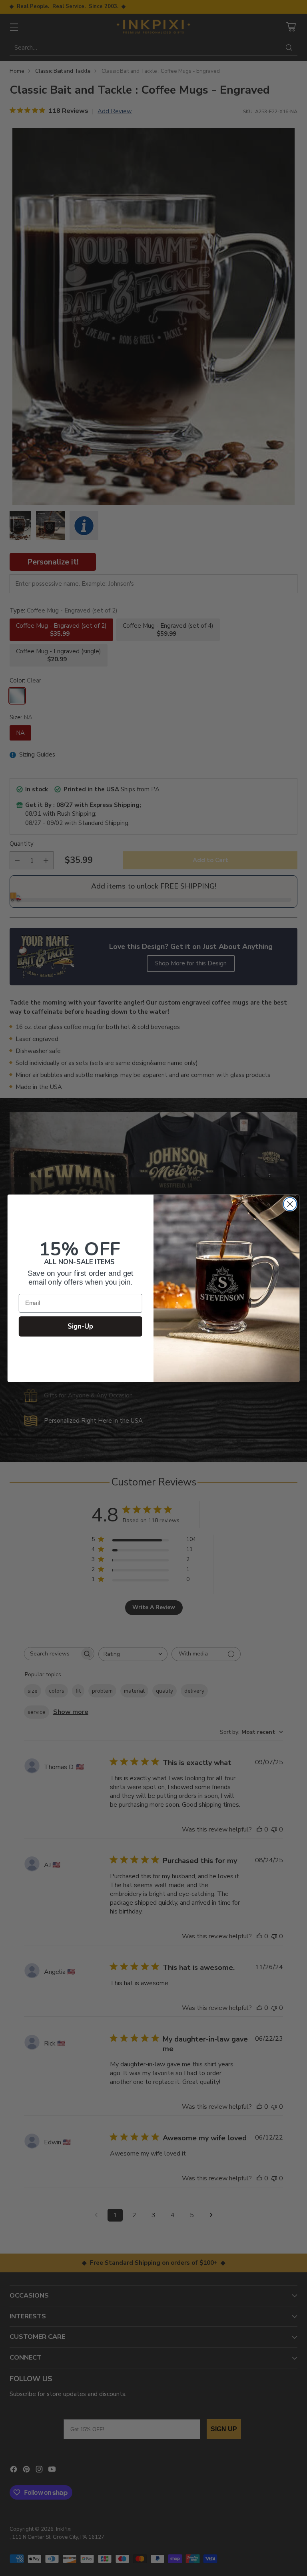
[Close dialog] (290, 1204)
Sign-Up (81, 1326)
